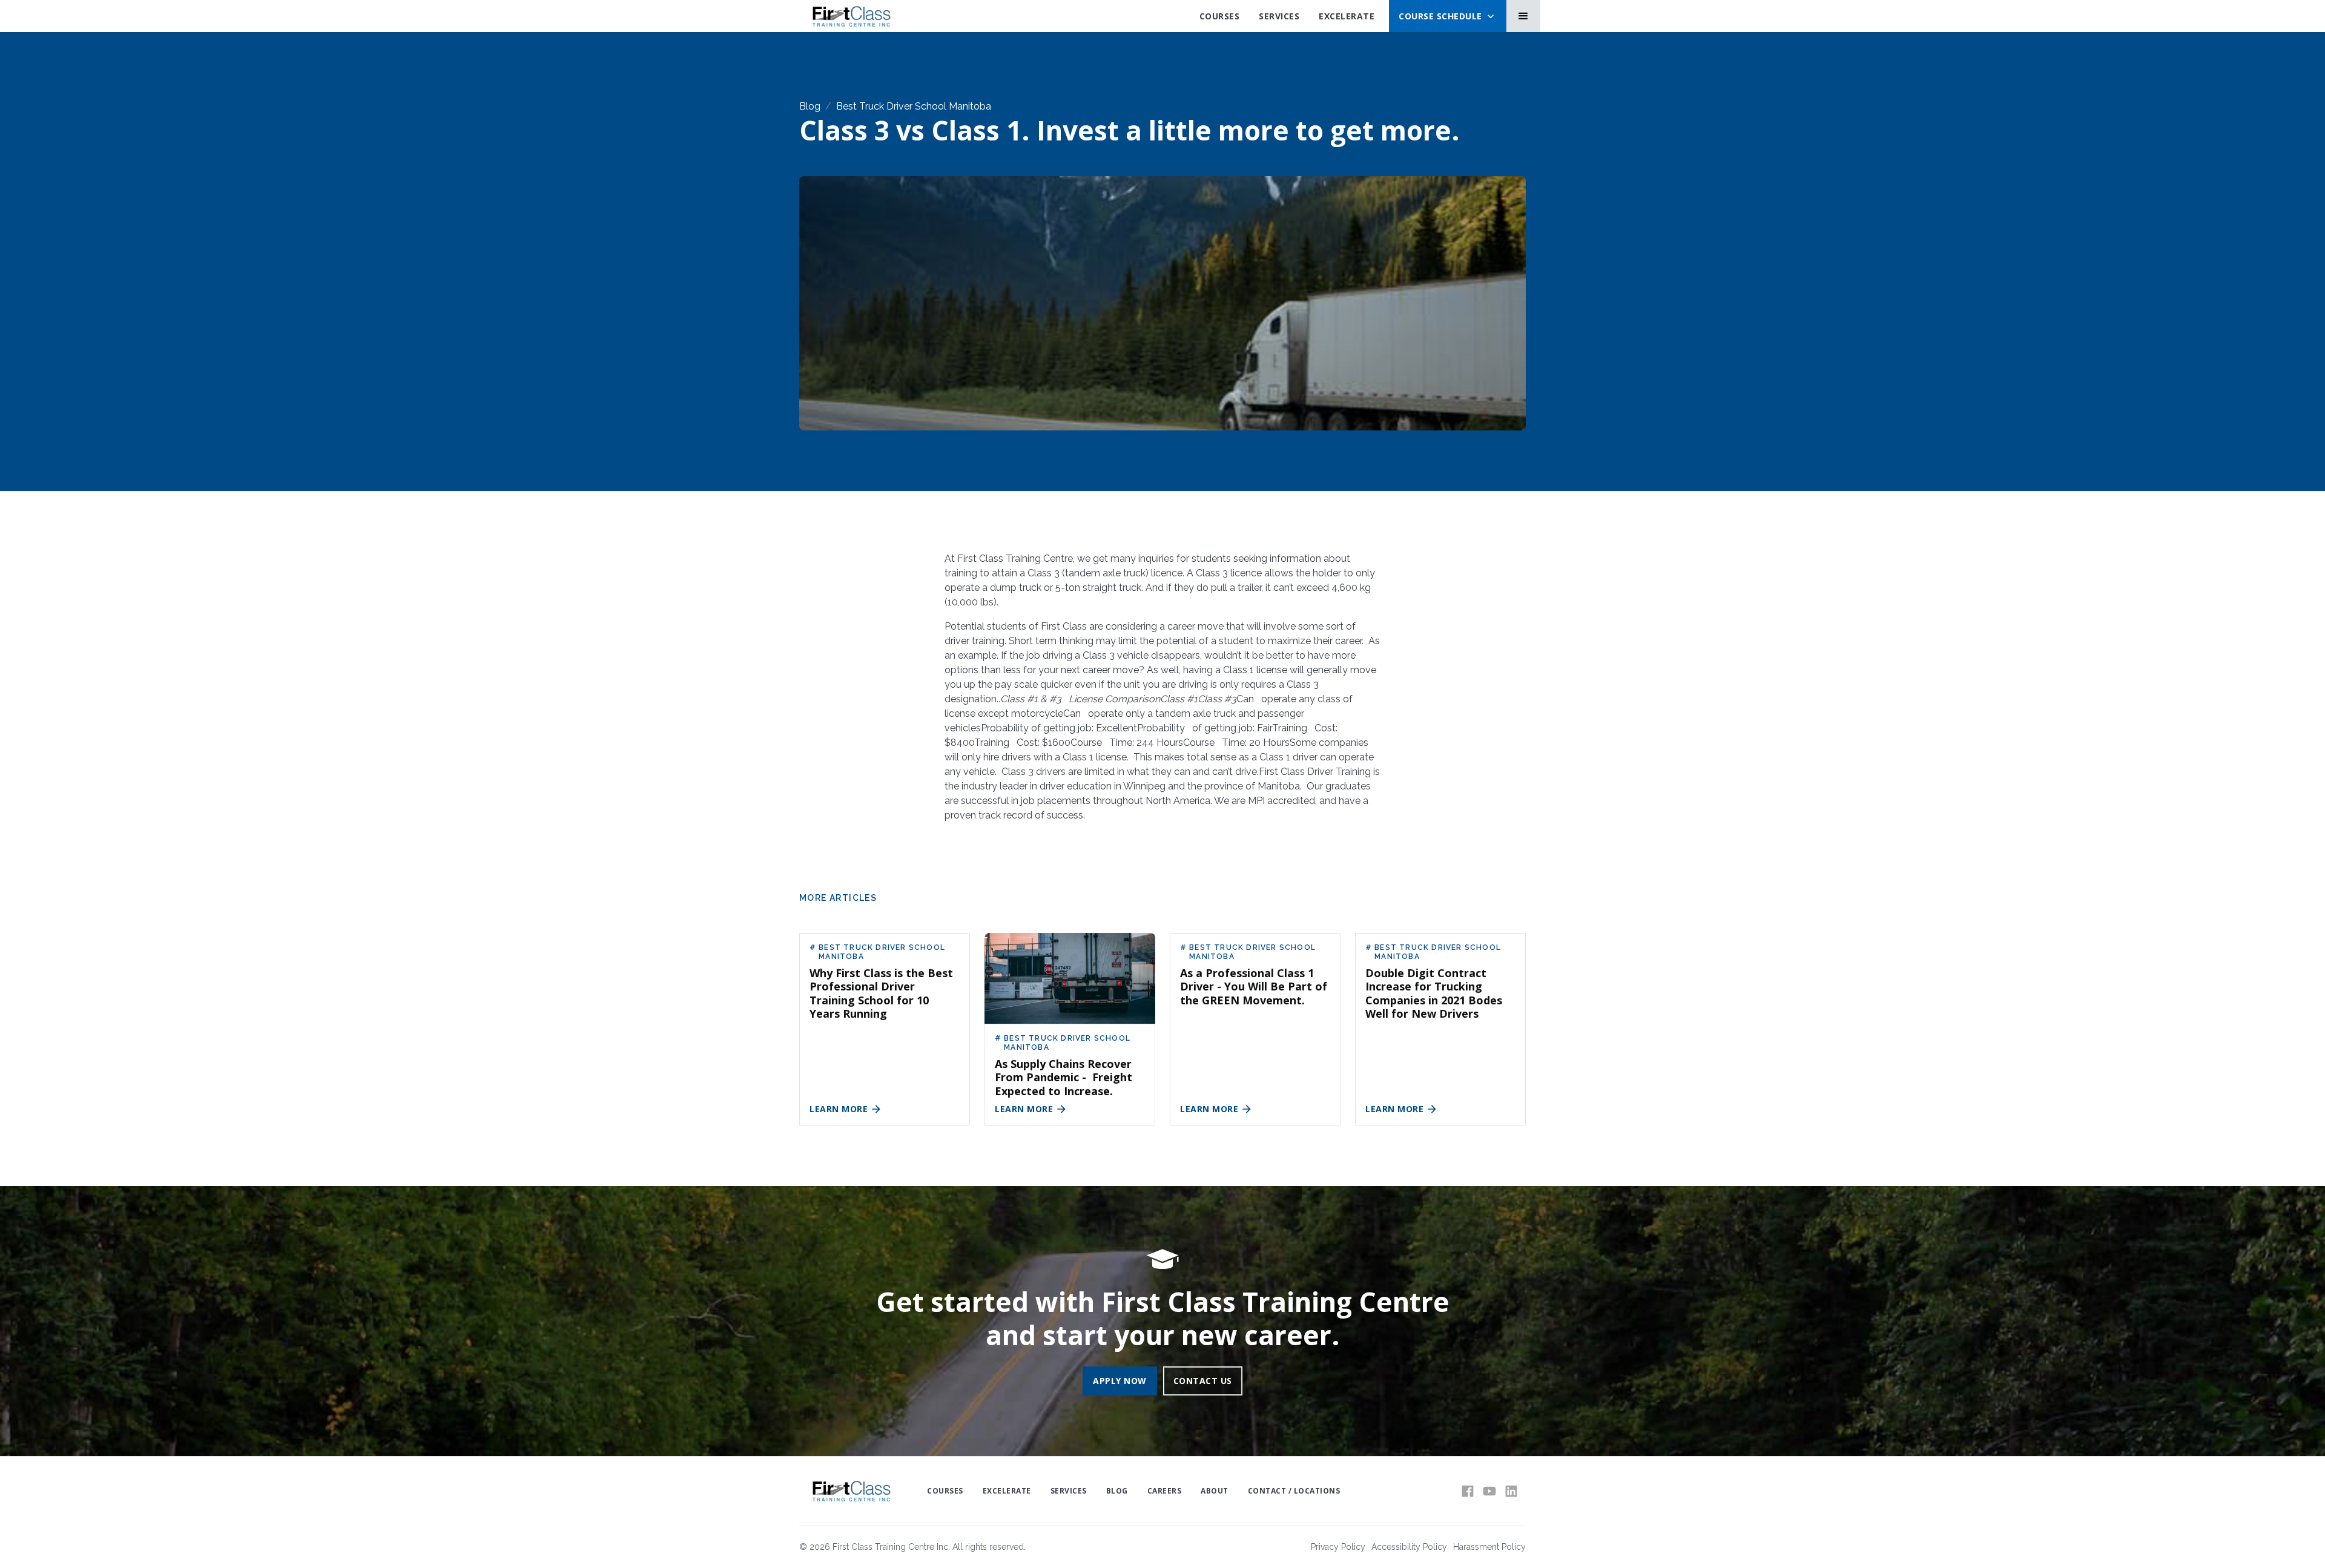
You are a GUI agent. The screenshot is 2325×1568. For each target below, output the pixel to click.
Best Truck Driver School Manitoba (914, 106)
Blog (810, 106)
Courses (1220, 16)
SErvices (1279, 16)
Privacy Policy (1338, 1547)
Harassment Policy (1489, 1547)
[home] (851, 16)
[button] (1448, 16)
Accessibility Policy (1409, 1547)
